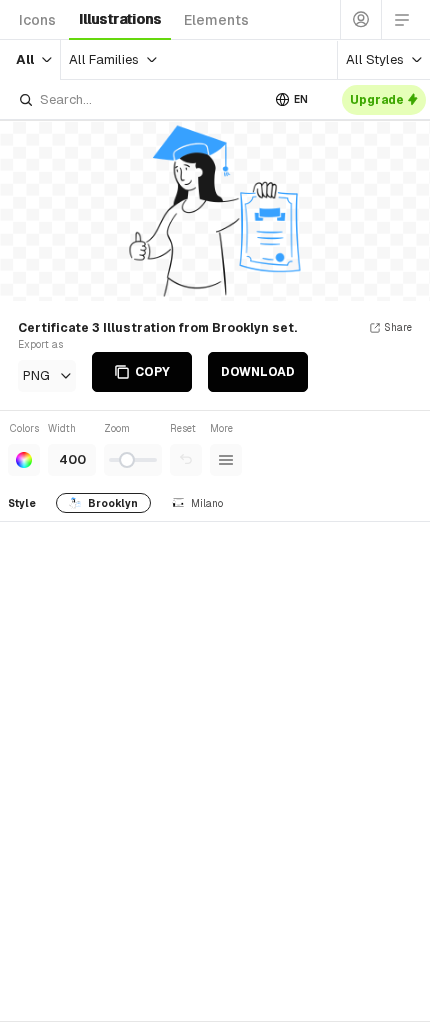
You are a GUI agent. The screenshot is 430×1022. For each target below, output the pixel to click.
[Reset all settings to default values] (186, 460)
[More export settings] (226, 460)
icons (37, 20)
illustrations (120, 19)
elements (216, 20)
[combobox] (139, 99)
